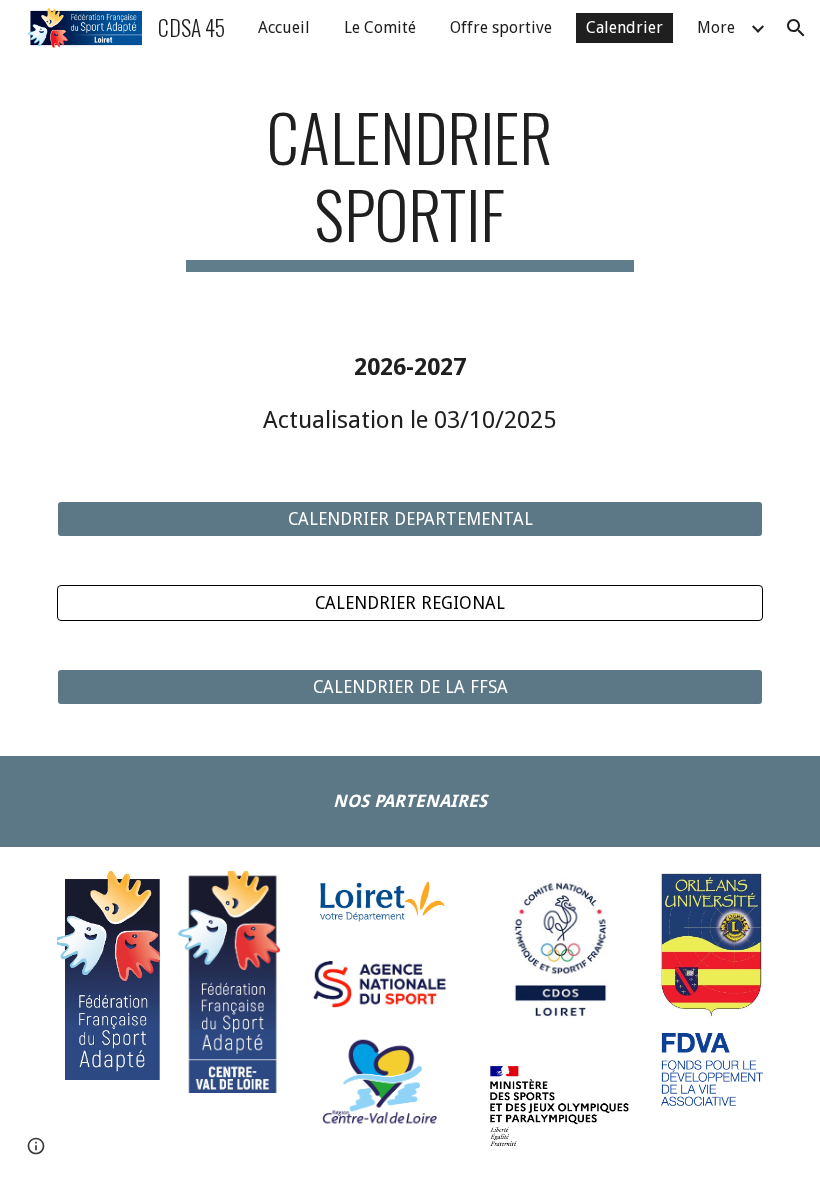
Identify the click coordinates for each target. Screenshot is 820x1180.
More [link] (716, 27)
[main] (410, 185)
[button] (796, 28)
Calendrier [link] (624, 27)
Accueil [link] (284, 27)
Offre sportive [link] (501, 27)
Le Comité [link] (380, 27)
